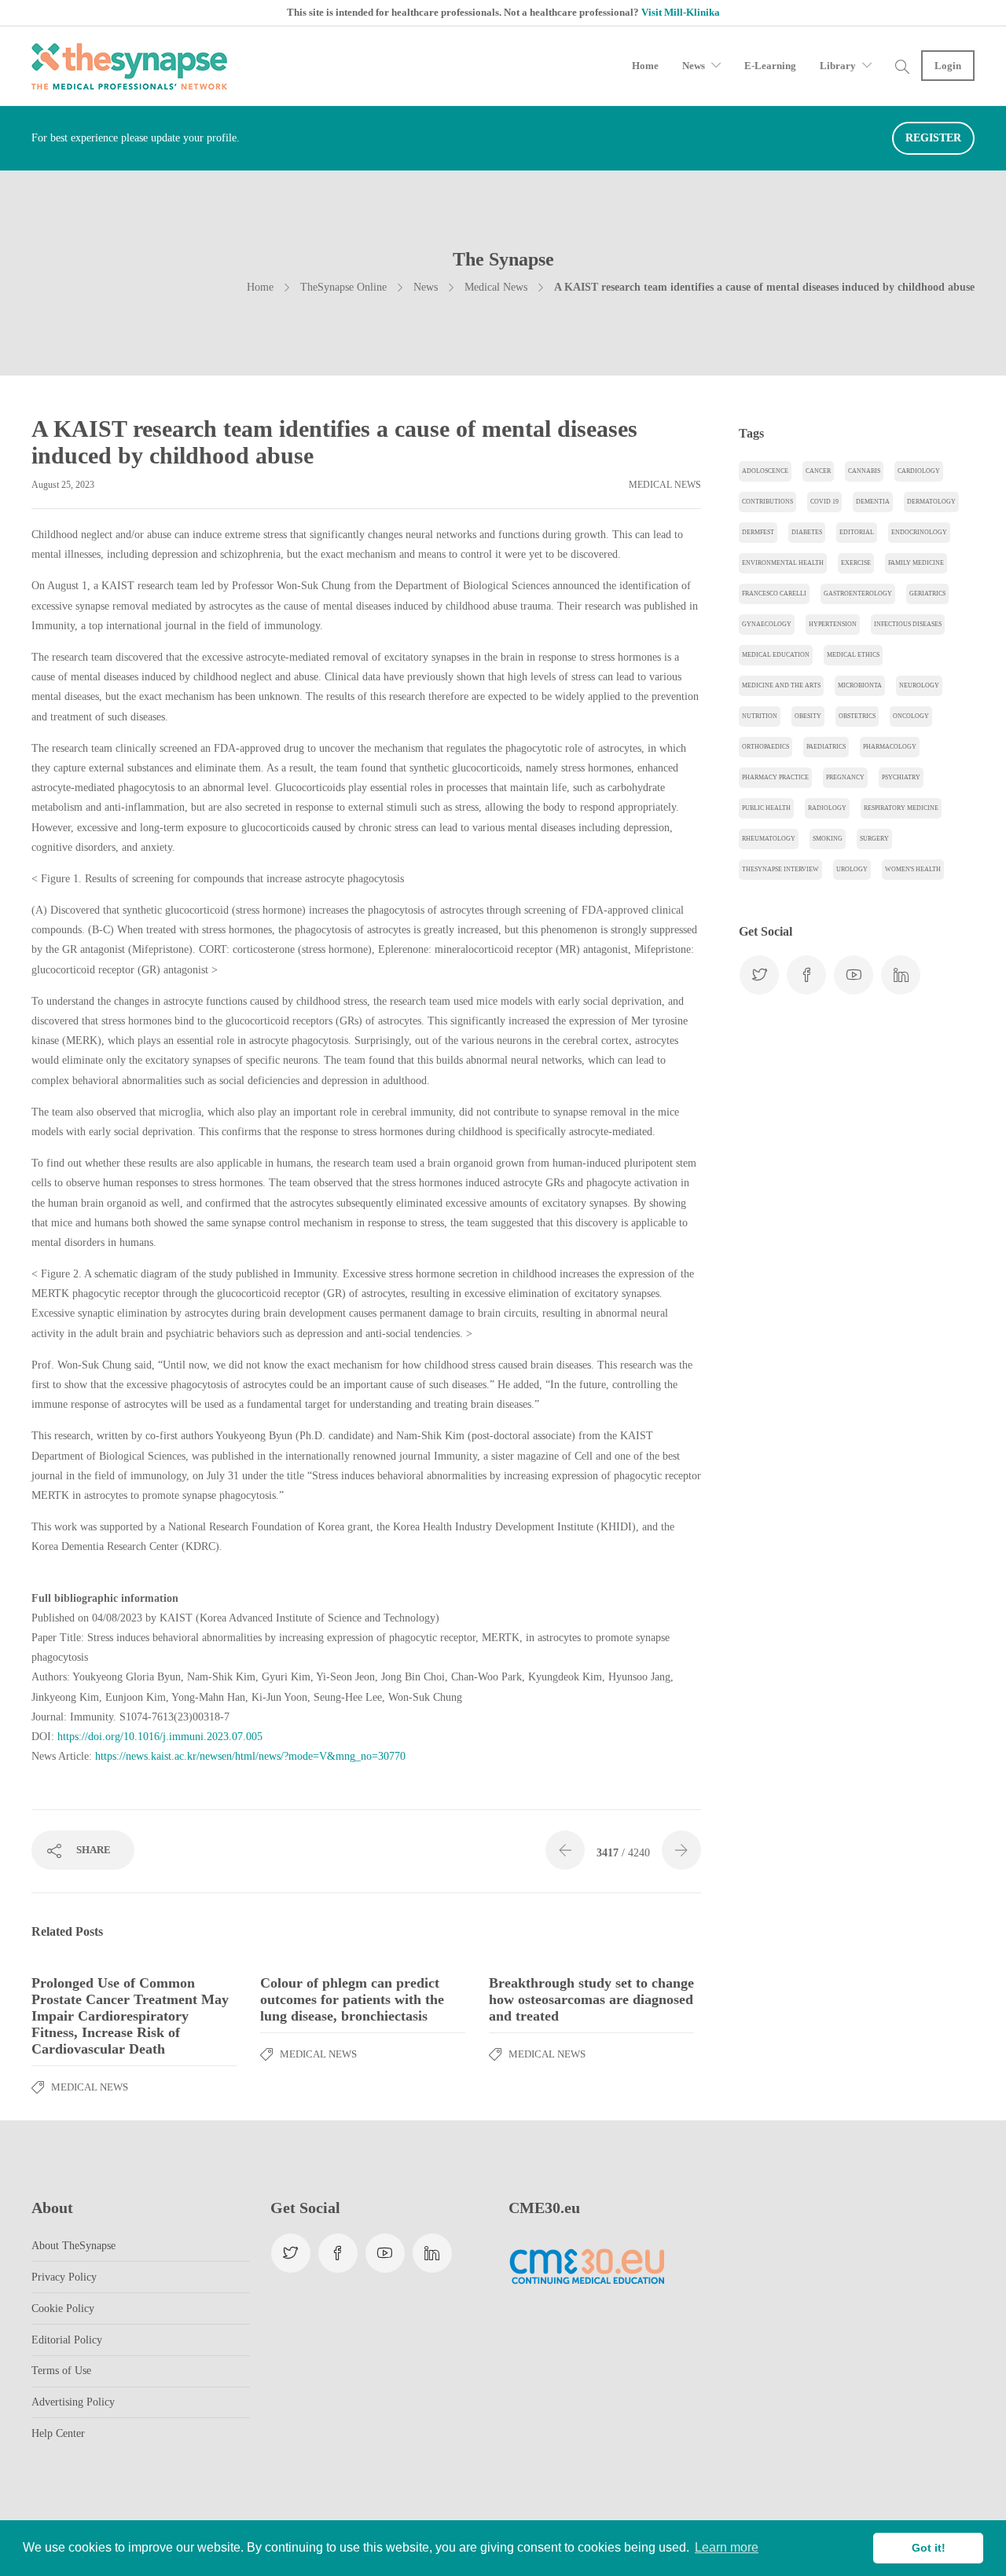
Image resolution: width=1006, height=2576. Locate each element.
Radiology (827, 808)
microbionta (860, 685)
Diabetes (807, 532)
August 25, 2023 (63, 485)
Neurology (919, 685)
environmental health (783, 563)
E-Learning (770, 66)
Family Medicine (916, 563)
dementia (873, 502)
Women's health (913, 869)
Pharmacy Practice (775, 777)
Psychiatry (901, 777)
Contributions (767, 502)
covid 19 (824, 502)
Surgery (874, 839)
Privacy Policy (64, 2277)
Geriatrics (927, 594)
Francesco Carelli (774, 594)
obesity (808, 716)
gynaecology (767, 624)
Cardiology (919, 471)
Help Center (58, 2433)
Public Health (766, 808)
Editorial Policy (67, 2340)
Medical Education (776, 655)
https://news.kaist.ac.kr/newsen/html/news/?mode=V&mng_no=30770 (250, 1756)
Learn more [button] (727, 2547)
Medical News (496, 287)
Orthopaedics (766, 747)
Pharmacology (890, 747)
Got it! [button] (929, 2548)
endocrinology (919, 532)
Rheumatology (769, 839)
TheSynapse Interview (780, 869)
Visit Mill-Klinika (681, 12)
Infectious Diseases (908, 624)
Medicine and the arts (781, 685)
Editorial (857, 532)
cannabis (864, 471)
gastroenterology (858, 594)
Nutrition (760, 716)
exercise (856, 563)
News (694, 66)
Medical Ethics (853, 655)
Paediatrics (826, 747)
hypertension (833, 624)
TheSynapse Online (343, 287)
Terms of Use (61, 2371)
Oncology (911, 716)
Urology (852, 869)
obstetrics (857, 716)
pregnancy (845, 777)
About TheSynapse (73, 2246)
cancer (818, 471)
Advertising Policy (73, 2402)
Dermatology (931, 502)
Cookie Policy (63, 2309)
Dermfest (758, 532)
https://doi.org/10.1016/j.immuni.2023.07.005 (160, 1737)
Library (838, 66)
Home (645, 66)
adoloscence (765, 471)
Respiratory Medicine (901, 808)
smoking (828, 839)
